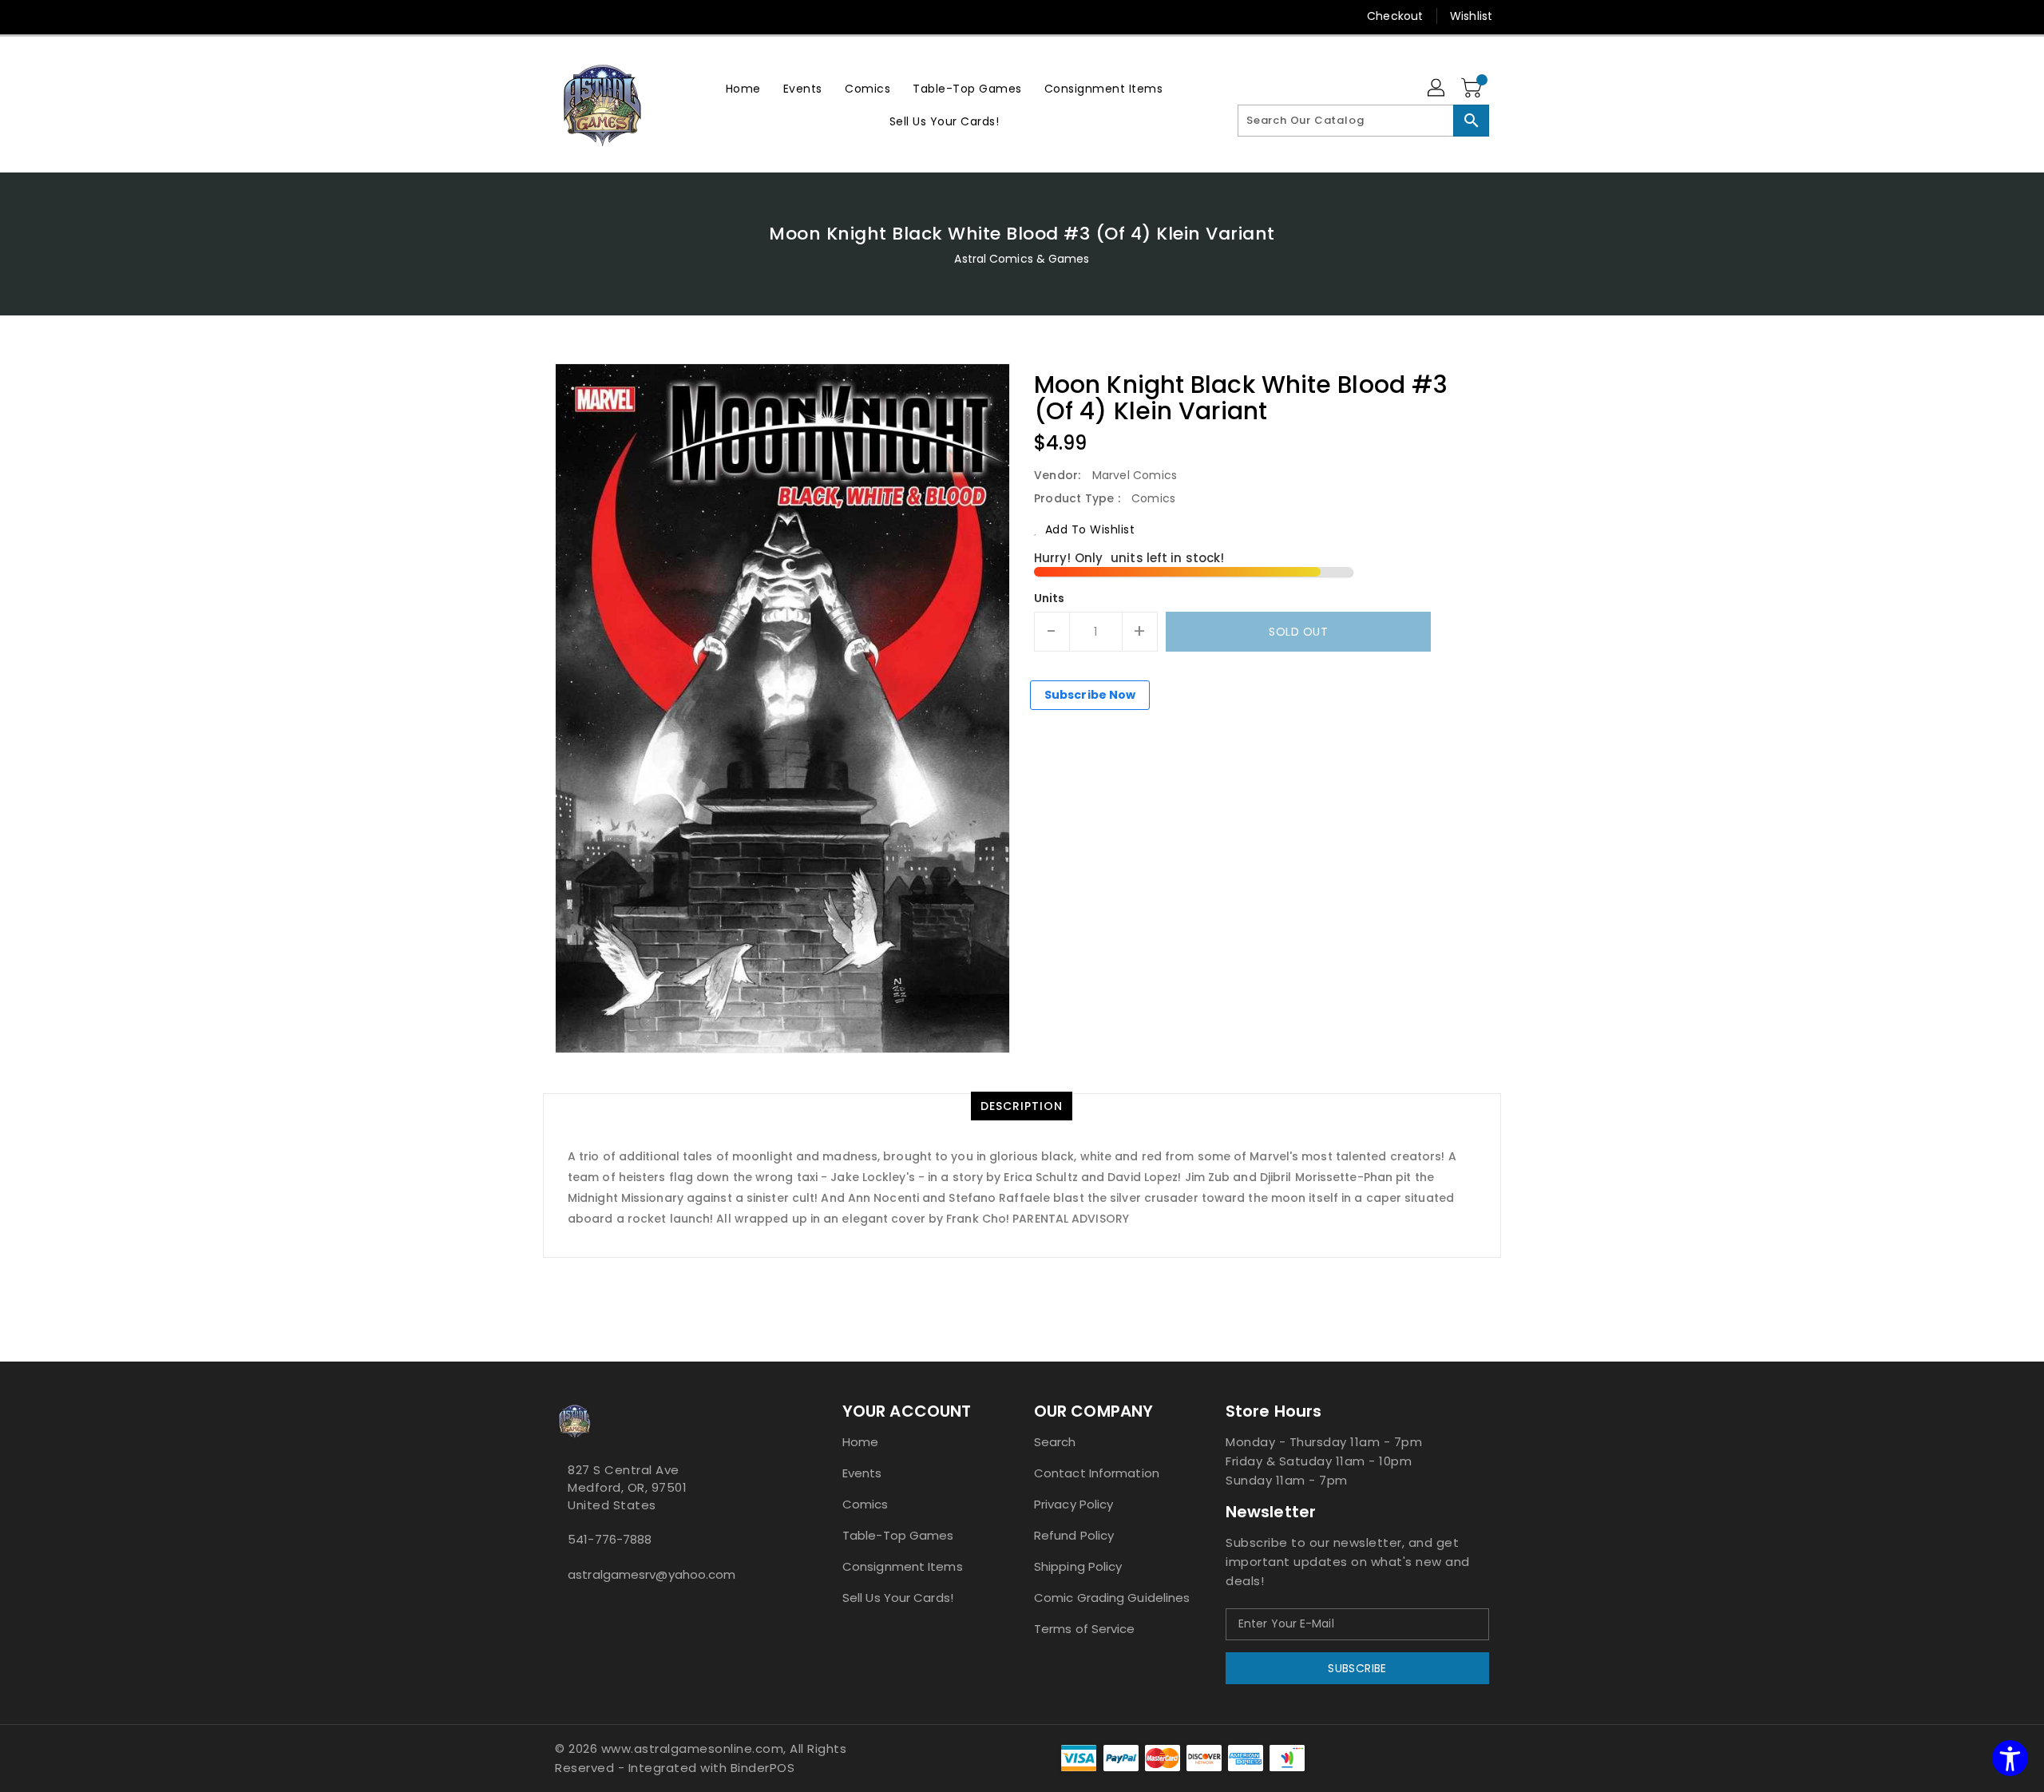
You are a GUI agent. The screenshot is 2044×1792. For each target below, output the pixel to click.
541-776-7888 (610, 1539)
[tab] (1022, 1106)
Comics (866, 1504)
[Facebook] (533, 16)
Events (862, 1473)
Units (1050, 598)
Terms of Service (1085, 1629)
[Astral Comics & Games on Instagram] (572, 1610)
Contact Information (1097, 1473)
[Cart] (1473, 89)
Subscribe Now (1090, 695)
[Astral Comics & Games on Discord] (585, 1610)
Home (860, 1442)
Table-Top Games (898, 1535)
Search (1055, 1442)
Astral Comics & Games (1022, 259)
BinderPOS (763, 1768)
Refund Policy (1074, 1535)
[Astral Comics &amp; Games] (603, 105)
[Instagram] (563, 16)
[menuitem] (743, 88)
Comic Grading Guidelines (1112, 1598)
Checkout (1395, 16)
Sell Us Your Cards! (898, 1598)
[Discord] (593, 16)
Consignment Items (903, 1566)
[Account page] (1437, 89)
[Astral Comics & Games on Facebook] (560, 1610)
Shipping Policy (1078, 1566)
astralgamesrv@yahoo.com (652, 1574)
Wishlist (1471, 16)
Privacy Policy (1073, 1504)
